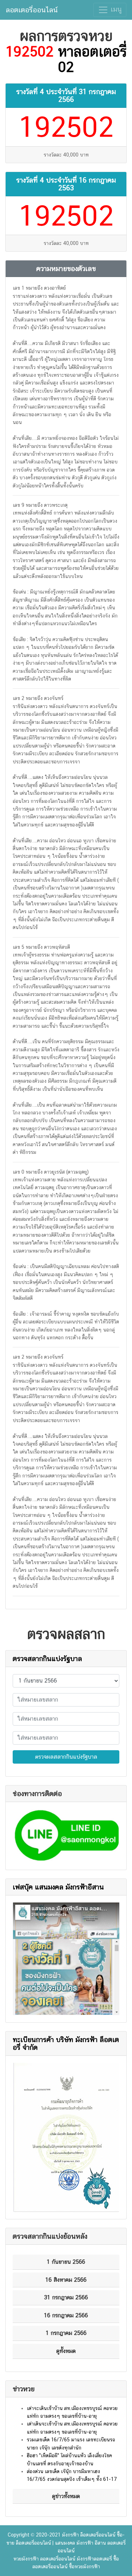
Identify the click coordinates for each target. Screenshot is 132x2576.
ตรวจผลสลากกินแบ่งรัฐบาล (66, 1757)
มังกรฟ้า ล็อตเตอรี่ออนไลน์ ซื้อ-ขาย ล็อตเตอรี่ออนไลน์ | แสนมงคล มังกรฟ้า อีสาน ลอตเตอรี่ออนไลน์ (66, 2543)
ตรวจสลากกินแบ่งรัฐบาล (47, 1659)
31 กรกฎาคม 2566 (87, 96)
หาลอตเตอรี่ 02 (92, 59)
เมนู (115, 9)
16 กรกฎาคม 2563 (87, 184)
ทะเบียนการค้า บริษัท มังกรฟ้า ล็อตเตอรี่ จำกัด (66, 2043)
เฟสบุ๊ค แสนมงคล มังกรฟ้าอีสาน (58, 1887)
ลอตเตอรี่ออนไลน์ (32, 10)
